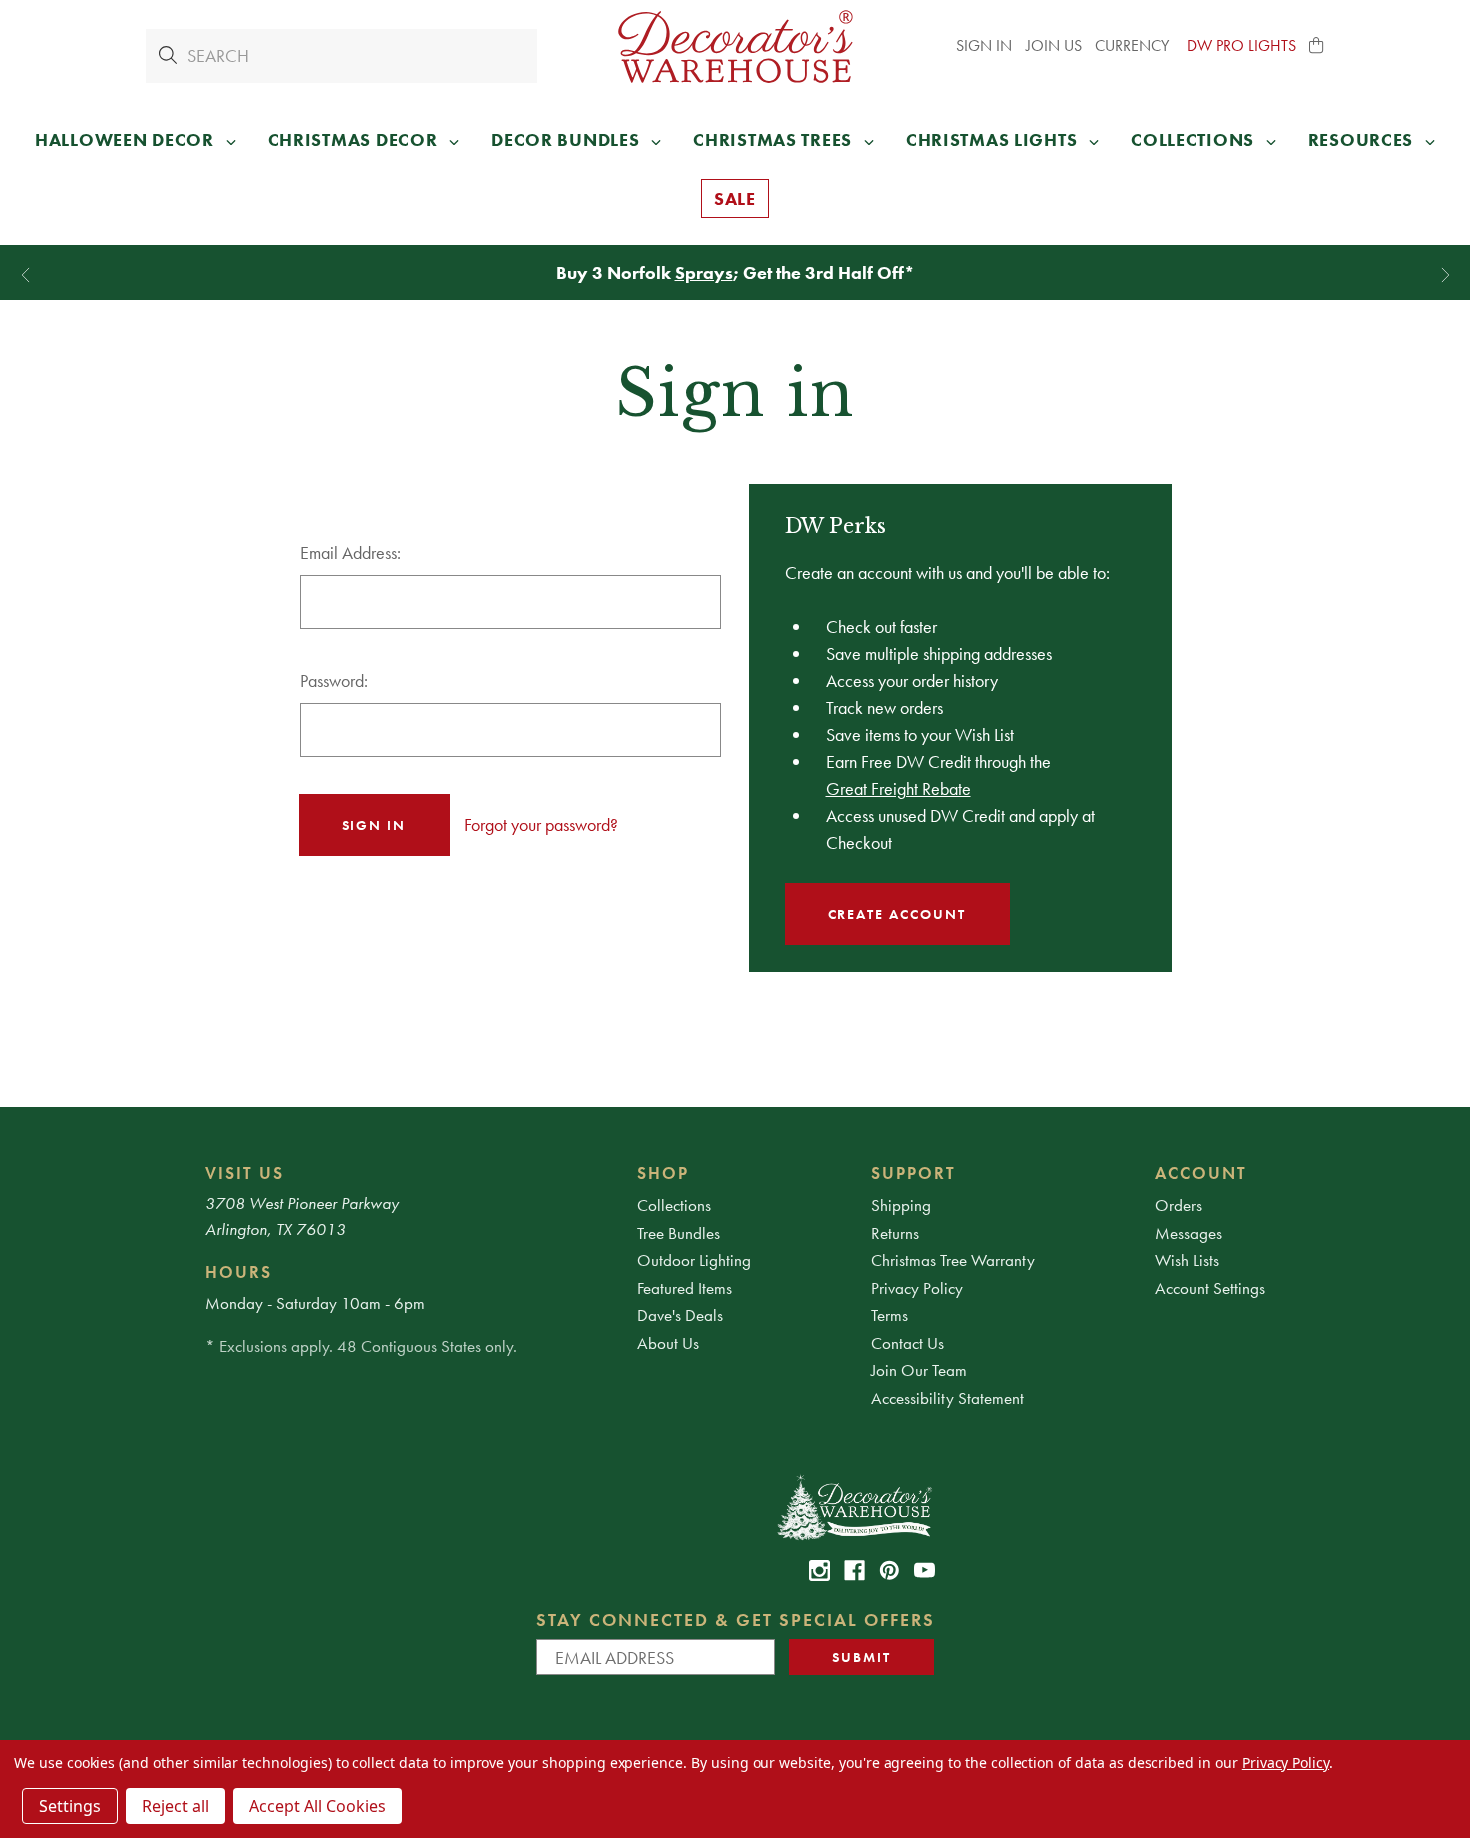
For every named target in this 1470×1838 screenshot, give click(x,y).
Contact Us (907, 1343)
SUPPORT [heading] (913, 1173)
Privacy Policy (917, 1288)
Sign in (984, 45)
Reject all (175, 1806)
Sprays (704, 272)
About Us (668, 1343)
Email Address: (350, 552)
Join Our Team (919, 1370)
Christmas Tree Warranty (953, 1260)
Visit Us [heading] (244, 1173)
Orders (1178, 1205)
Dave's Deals (680, 1315)
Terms (889, 1315)
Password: (334, 680)
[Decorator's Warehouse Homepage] (853, 1506)
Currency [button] (1134, 45)
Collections (674, 1205)
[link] (819, 1570)
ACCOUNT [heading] (1201, 1173)
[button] (1317, 46)
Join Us (1054, 45)
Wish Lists (1187, 1260)
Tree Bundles (678, 1233)
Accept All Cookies (317, 1806)
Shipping (901, 1205)
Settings (70, 1806)
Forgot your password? (541, 824)
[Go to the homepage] (734, 46)
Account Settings (1210, 1288)
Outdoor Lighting (694, 1260)
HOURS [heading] (238, 1272)
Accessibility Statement (947, 1398)
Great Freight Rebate (898, 788)
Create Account (897, 914)
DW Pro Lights (1241, 45)
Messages (1188, 1233)
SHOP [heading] (663, 1173)
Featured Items (684, 1288)
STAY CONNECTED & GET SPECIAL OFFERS (735, 1619)
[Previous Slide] (25, 275)
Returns (895, 1233)
